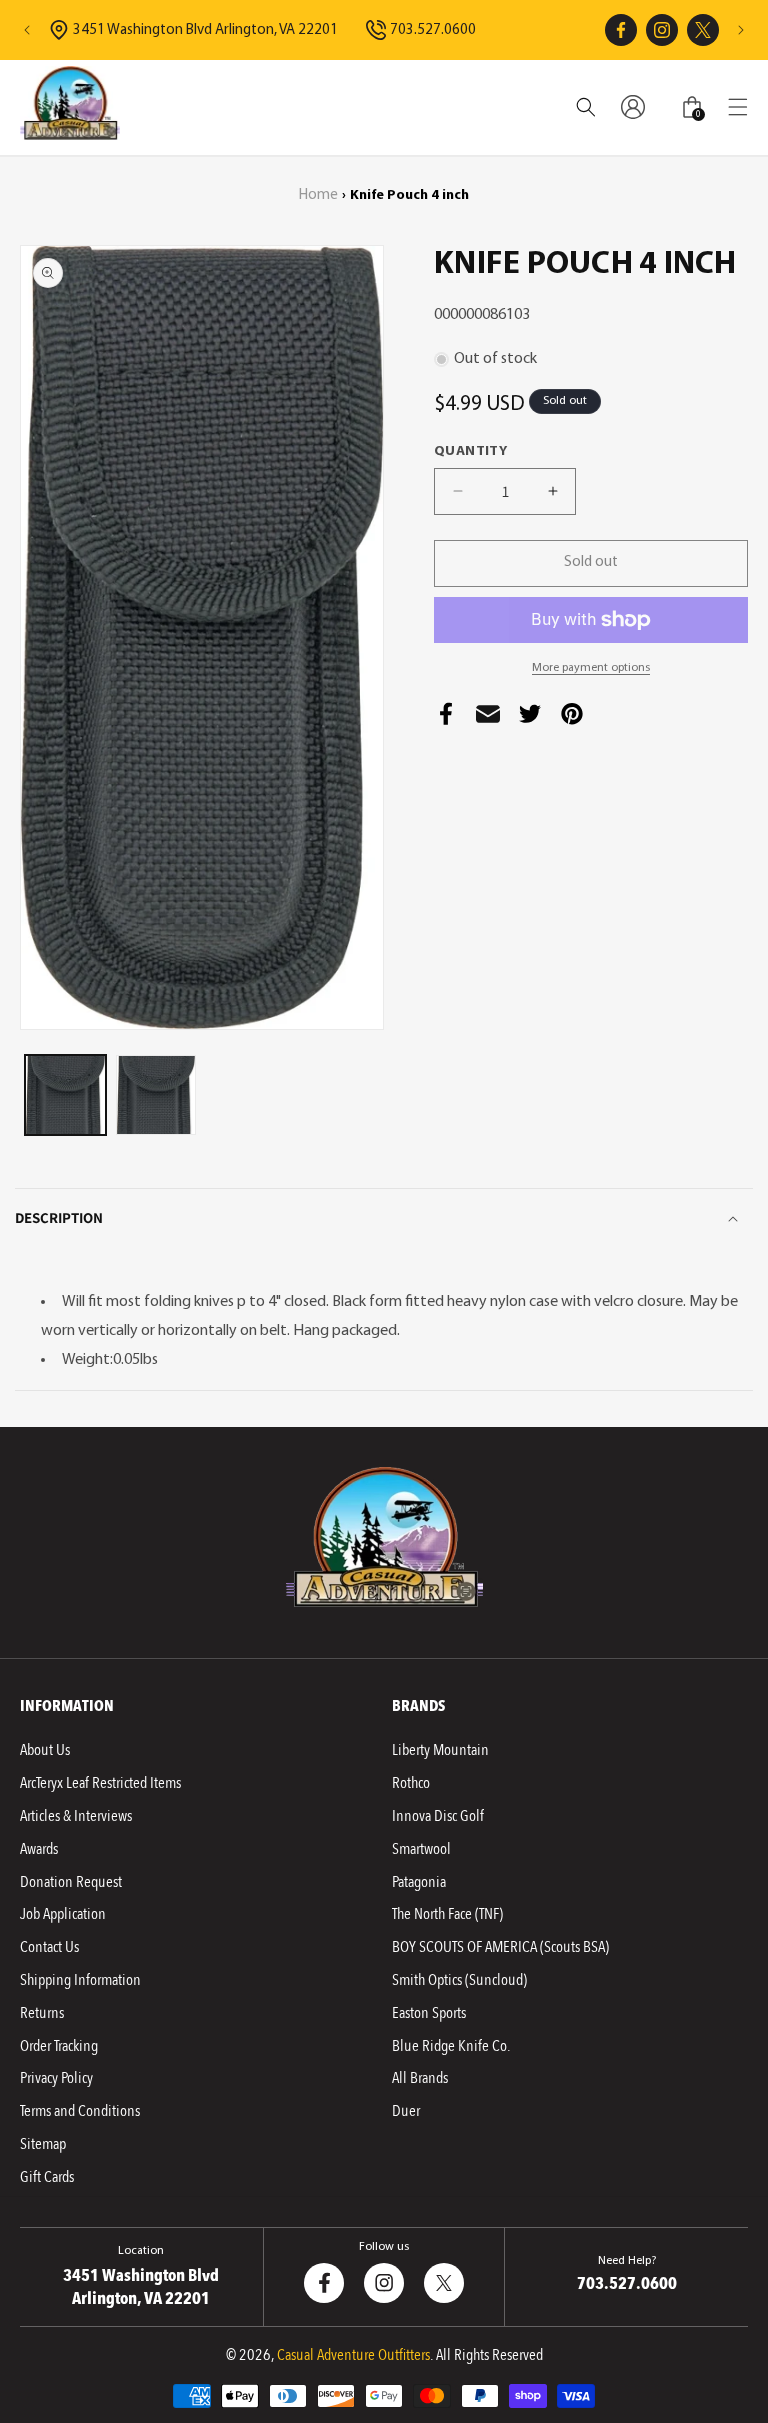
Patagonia (419, 1882)
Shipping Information (80, 1980)
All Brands (420, 2078)
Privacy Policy (56, 2078)
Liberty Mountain (440, 1750)
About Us (45, 1750)
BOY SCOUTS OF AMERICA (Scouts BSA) (500, 1947)
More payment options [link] (591, 668)
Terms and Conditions (80, 2111)
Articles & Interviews (76, 1816)
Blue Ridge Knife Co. (451, 2046)
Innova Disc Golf (438, 1816)
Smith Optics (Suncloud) (459, 1980)
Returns (42, 2013)
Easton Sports (429, 2013)
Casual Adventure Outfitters (353, 2355)
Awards (39, 1849)
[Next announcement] (741, 30)
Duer (406, 2111)
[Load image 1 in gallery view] (65, 1095)
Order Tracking (59, 2046)
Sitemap (43, 2144)
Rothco (411, 1783)
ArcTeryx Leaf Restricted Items (100, 1783)
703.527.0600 (433, 30)
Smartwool (421, 1849)
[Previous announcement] (27, 30)
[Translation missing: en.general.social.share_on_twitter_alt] (530, 719)
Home (318, 195)
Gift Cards (47, 2177)
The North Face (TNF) (447, 1914)
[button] (738, 107)
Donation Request (71, 1882)
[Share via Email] (488, 719)
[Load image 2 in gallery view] (156, 1095)
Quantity (470, 451)
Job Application (63, 1914)
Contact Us (49, 1947)
